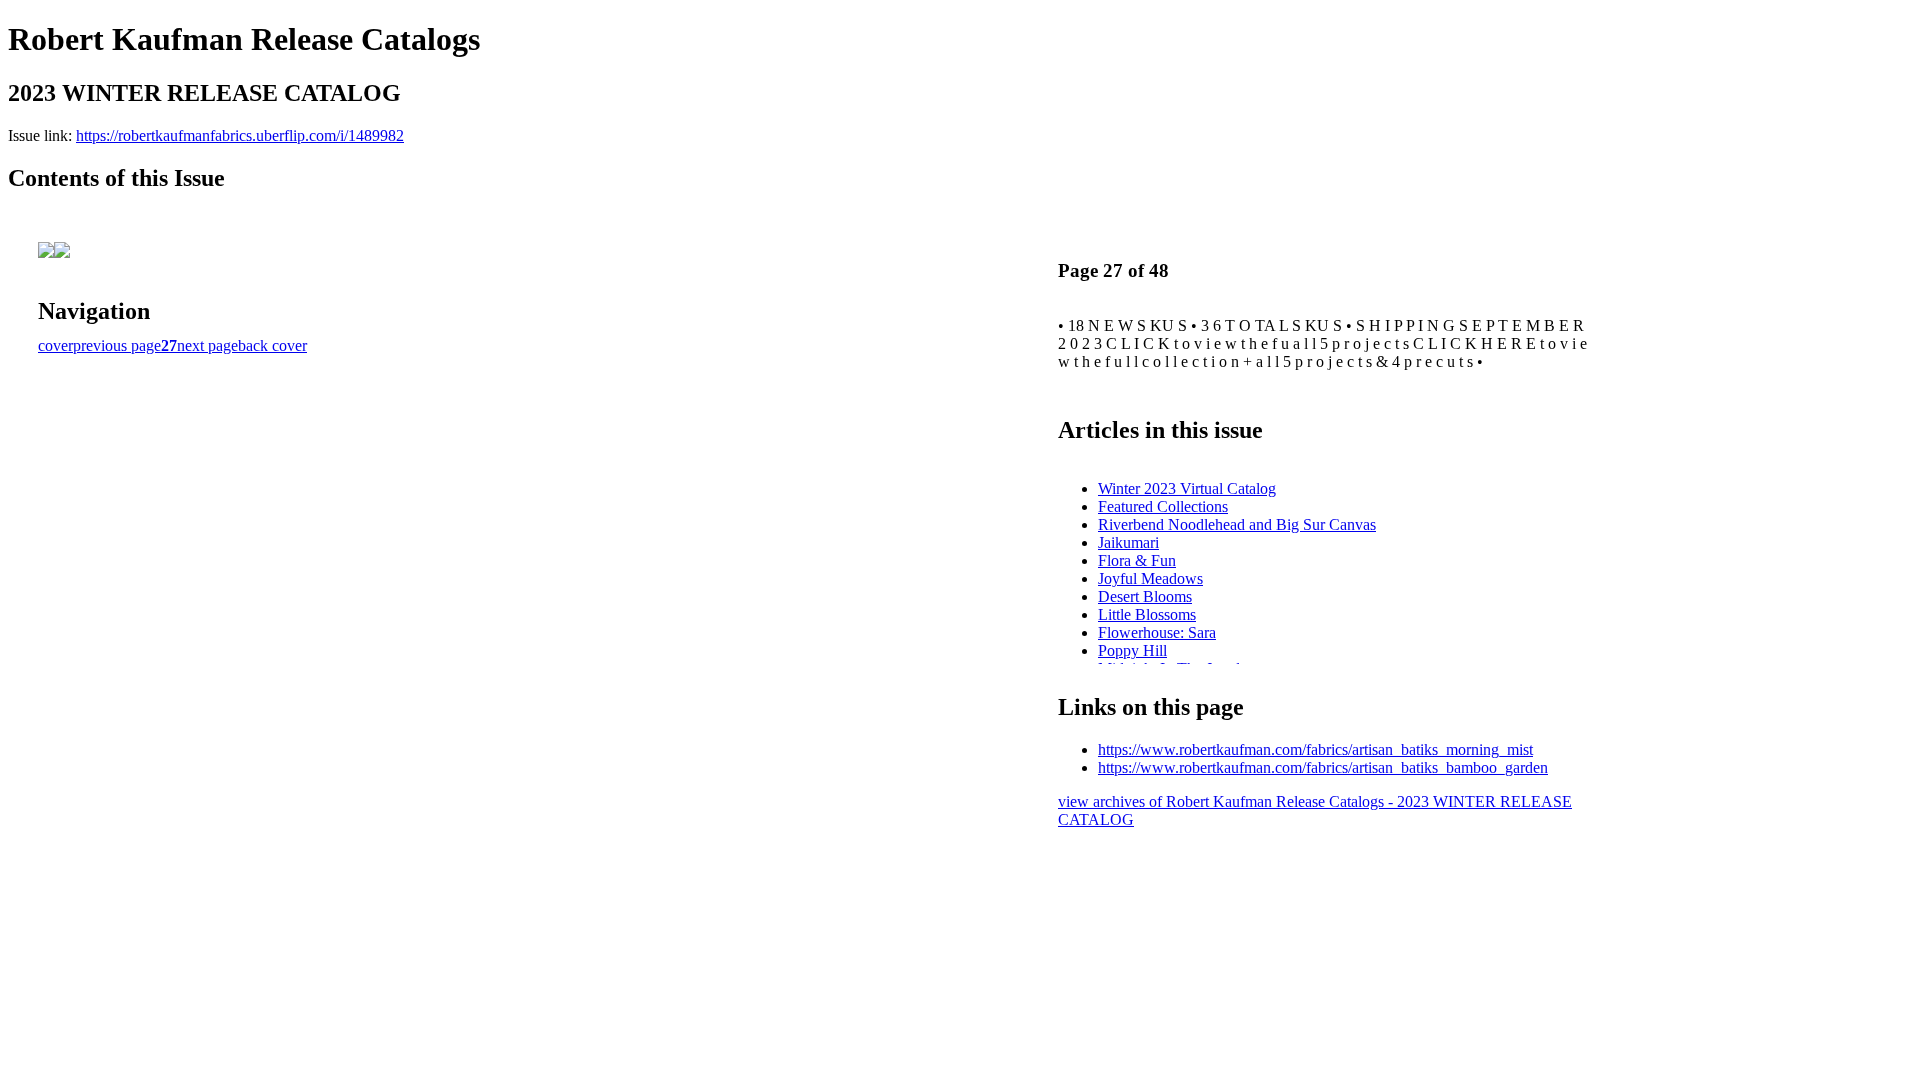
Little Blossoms (1147, 614)
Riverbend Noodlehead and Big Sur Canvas (1237, 524)
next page (207, 345)
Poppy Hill (1132, 650)
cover (55, 345)
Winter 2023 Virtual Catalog (1187, 488)
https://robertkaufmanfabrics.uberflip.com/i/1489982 (240, 135)
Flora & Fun (1137, 560)
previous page (117, 345)
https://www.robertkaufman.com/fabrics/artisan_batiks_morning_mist (1315, 749)
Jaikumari (1128, 542)
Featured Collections (1163, 506)
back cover (272, 345)
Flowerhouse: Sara (1157, 632)
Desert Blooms (1145, 596)
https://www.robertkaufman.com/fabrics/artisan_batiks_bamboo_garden (1323, 767)
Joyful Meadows (1150, 578)
